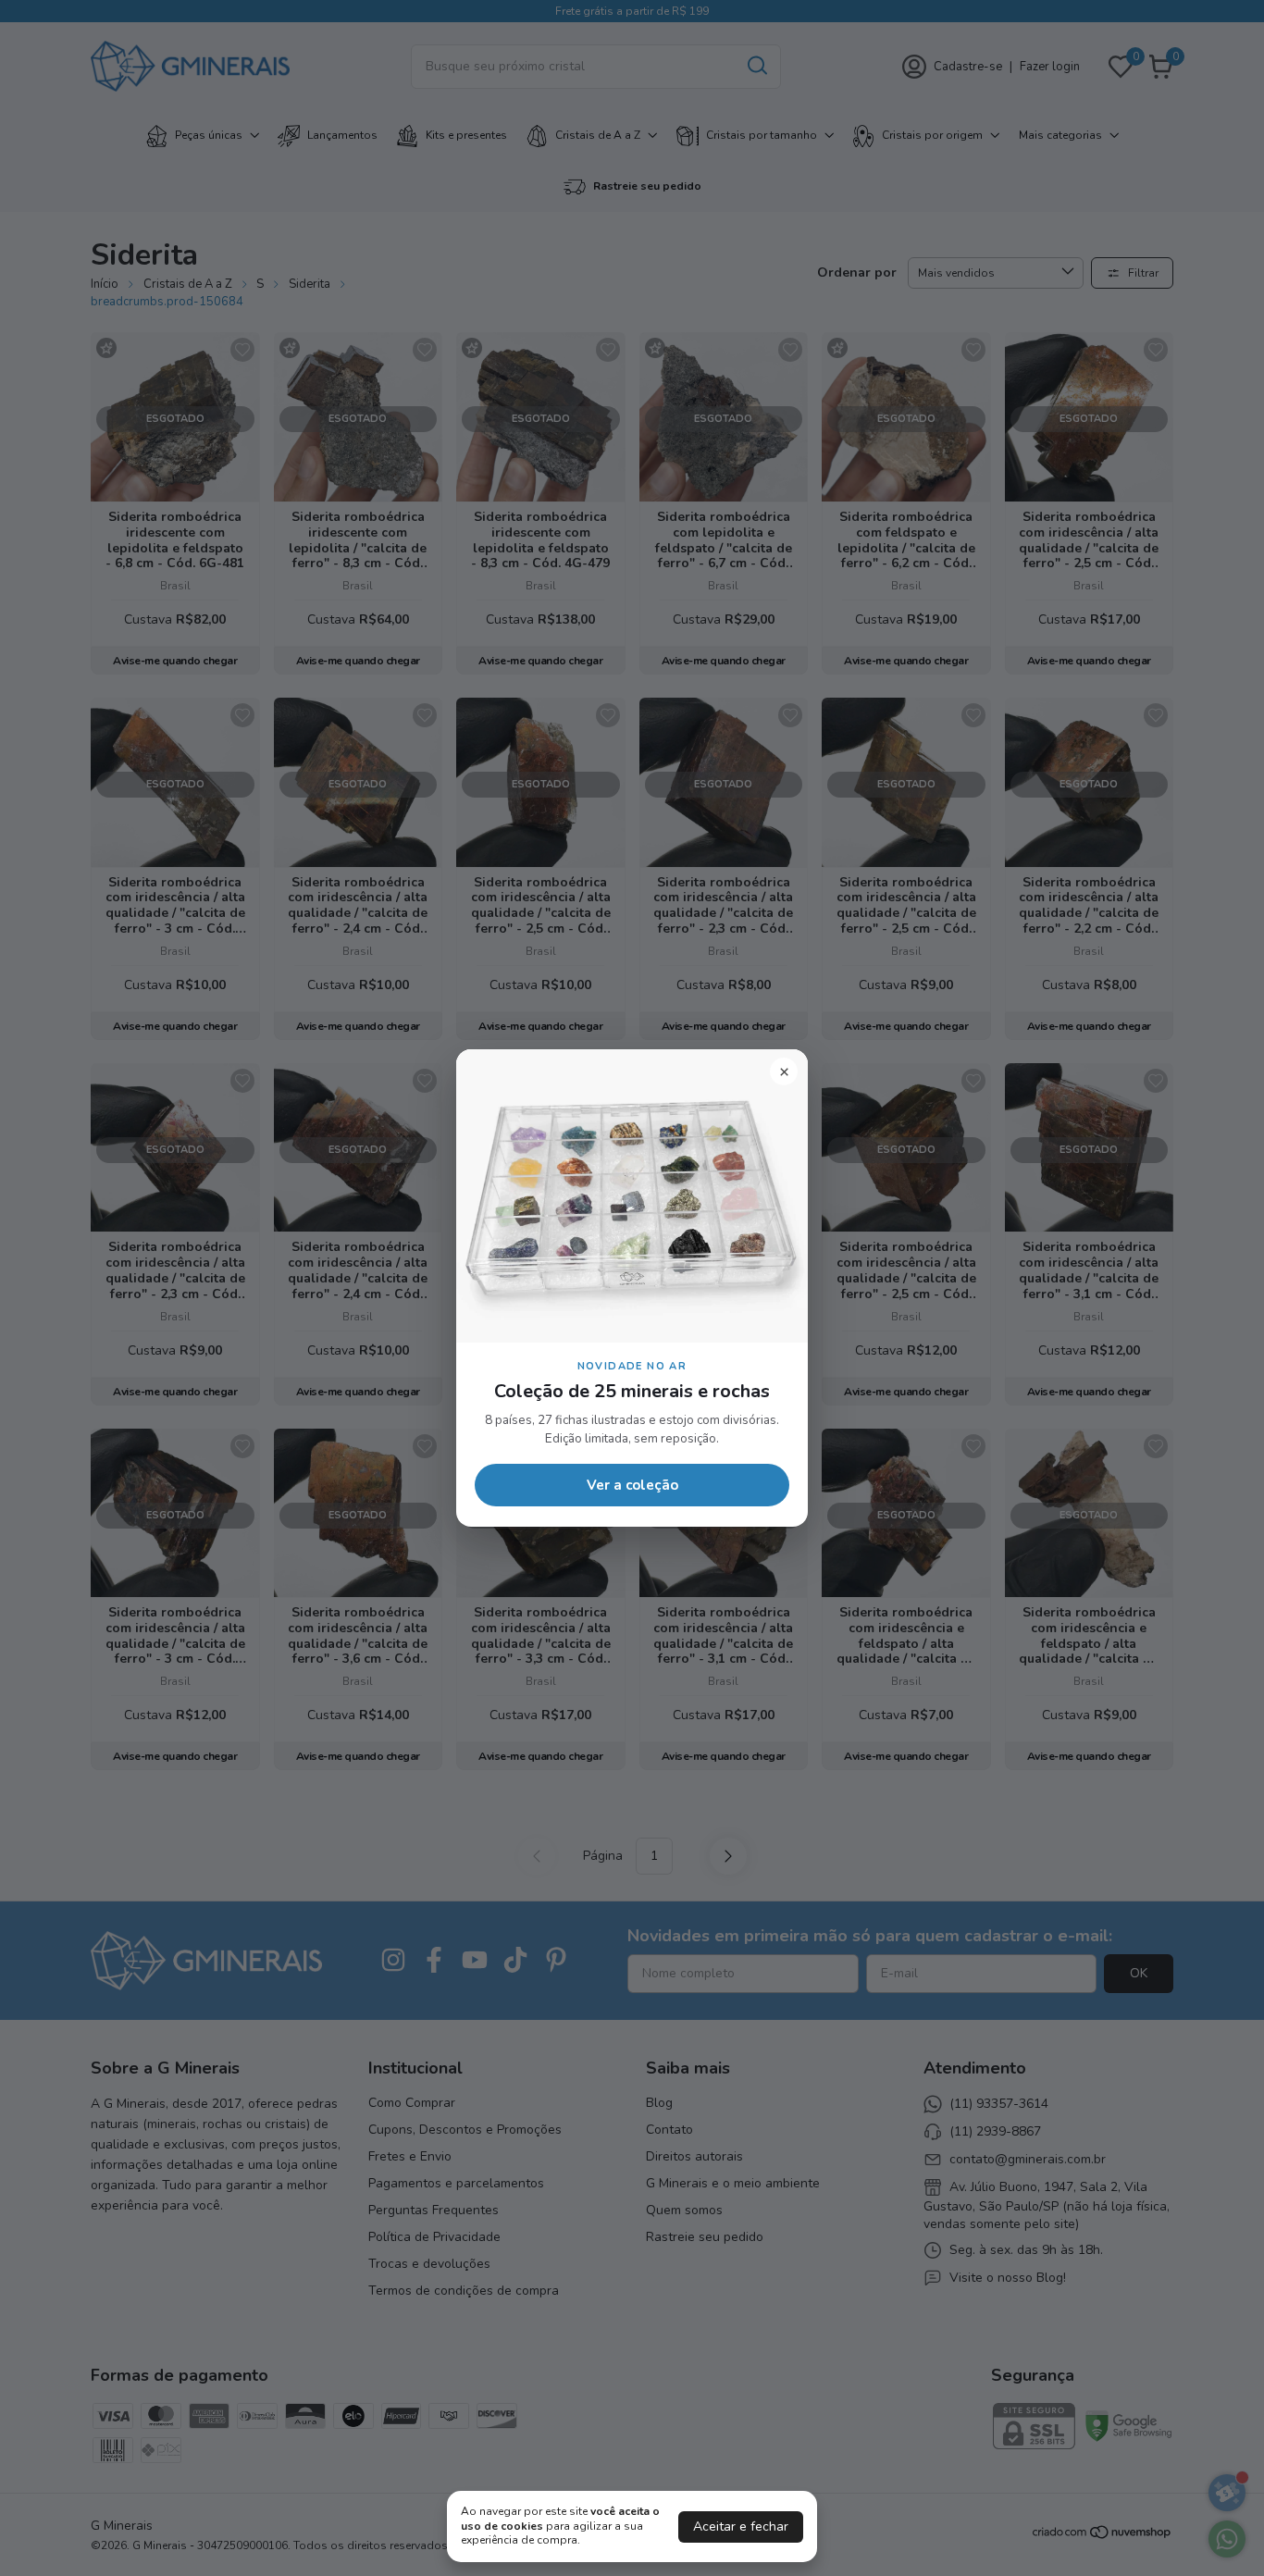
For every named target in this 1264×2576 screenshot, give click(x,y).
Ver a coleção (632, 1485)
